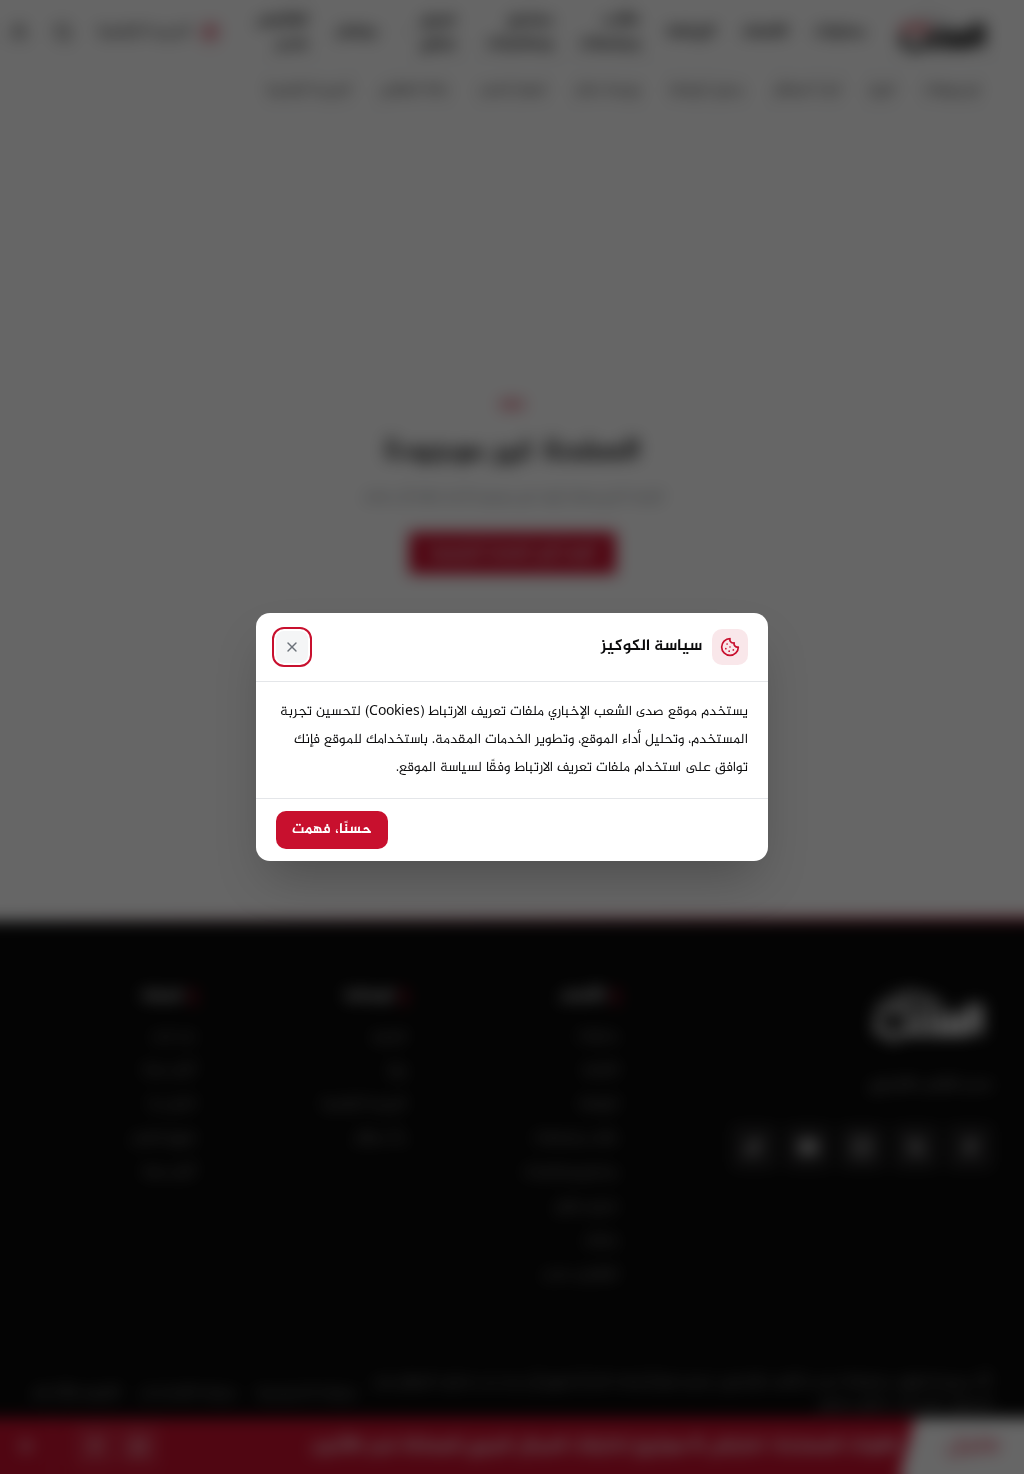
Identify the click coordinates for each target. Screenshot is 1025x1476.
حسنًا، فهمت (332, 830)
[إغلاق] (292, 647)
